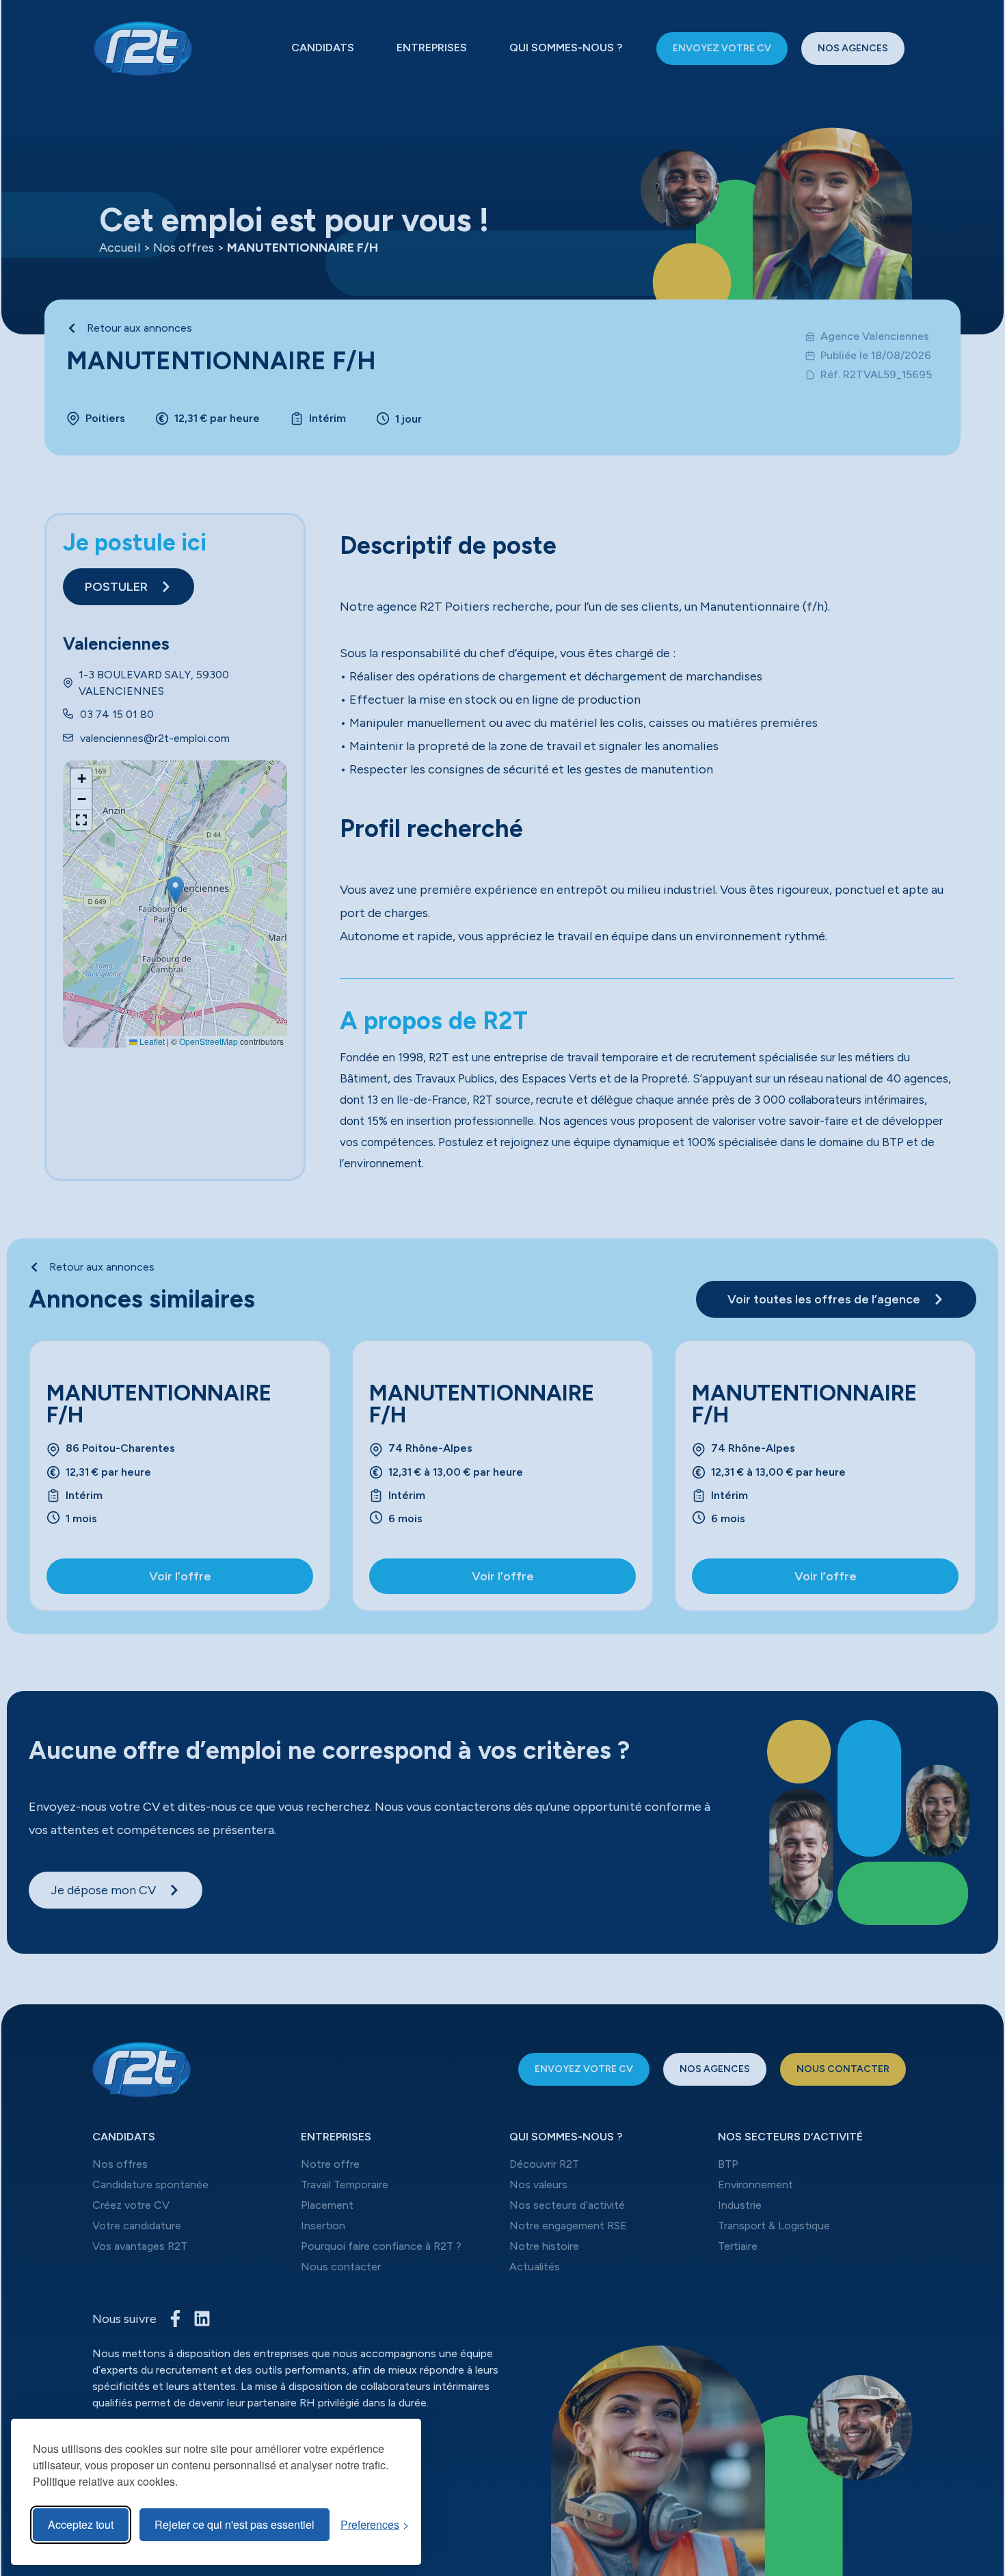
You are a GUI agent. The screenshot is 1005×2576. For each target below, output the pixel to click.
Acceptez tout (81, 2524)
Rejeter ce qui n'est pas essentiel (234, 2524)
